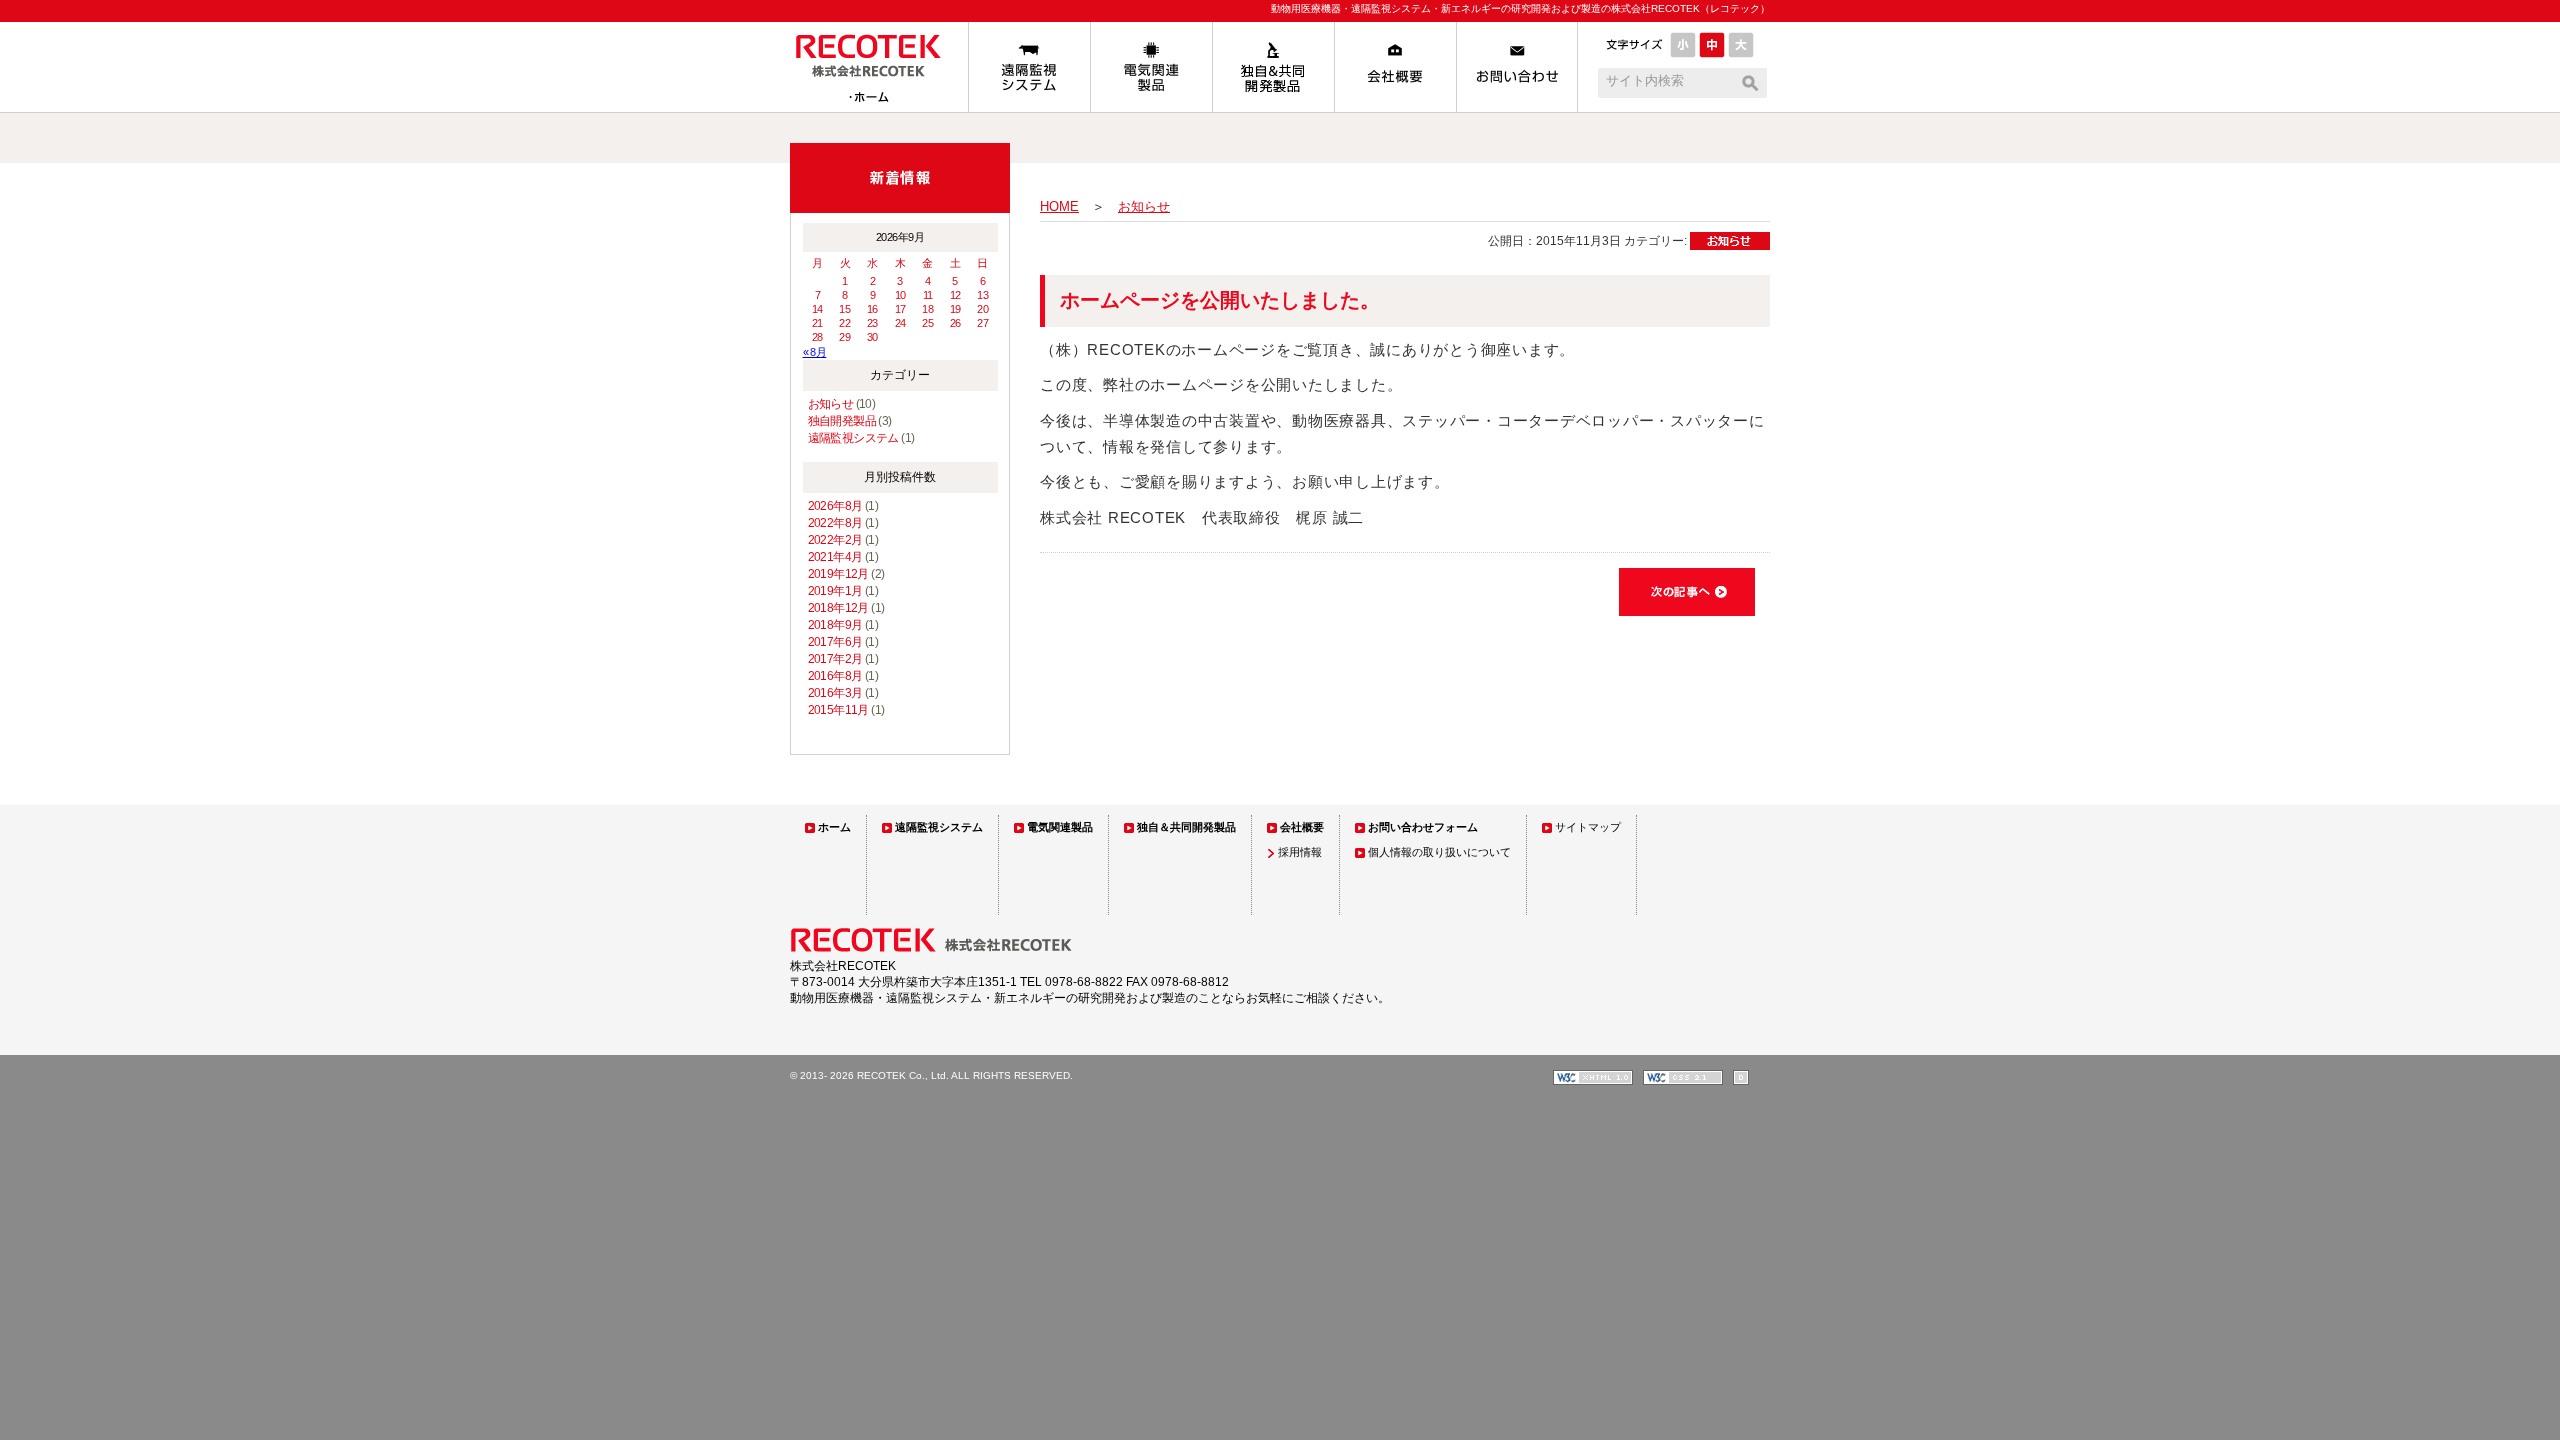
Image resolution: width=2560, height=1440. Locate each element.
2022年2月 (835, 540)
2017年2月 (835, 659)
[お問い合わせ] (1517, 67)
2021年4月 (835, 557)
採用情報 (1300, 852)
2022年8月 (835, 523)
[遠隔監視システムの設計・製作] (1029, 67)
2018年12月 (838, 608)
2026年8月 (835, 506)
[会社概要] (1395, 67)
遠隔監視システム (853, 438)
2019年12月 (838, 574)
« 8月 (815, 352)
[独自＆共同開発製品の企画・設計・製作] (1273, 67)
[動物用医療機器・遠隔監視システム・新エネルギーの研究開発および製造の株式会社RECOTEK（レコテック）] (879, 107)
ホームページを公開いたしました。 (1220, 300)
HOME (1059, 206)
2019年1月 (835, 591)
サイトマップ (1588, 827)
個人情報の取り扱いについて (1439, 852)
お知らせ (831, 404)
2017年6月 (835, 642)
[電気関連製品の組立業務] (1151, 67)
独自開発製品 (842, 421)
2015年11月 (838, 710)
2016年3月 (835, 693)
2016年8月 (835, 676)
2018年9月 (835, 625)
